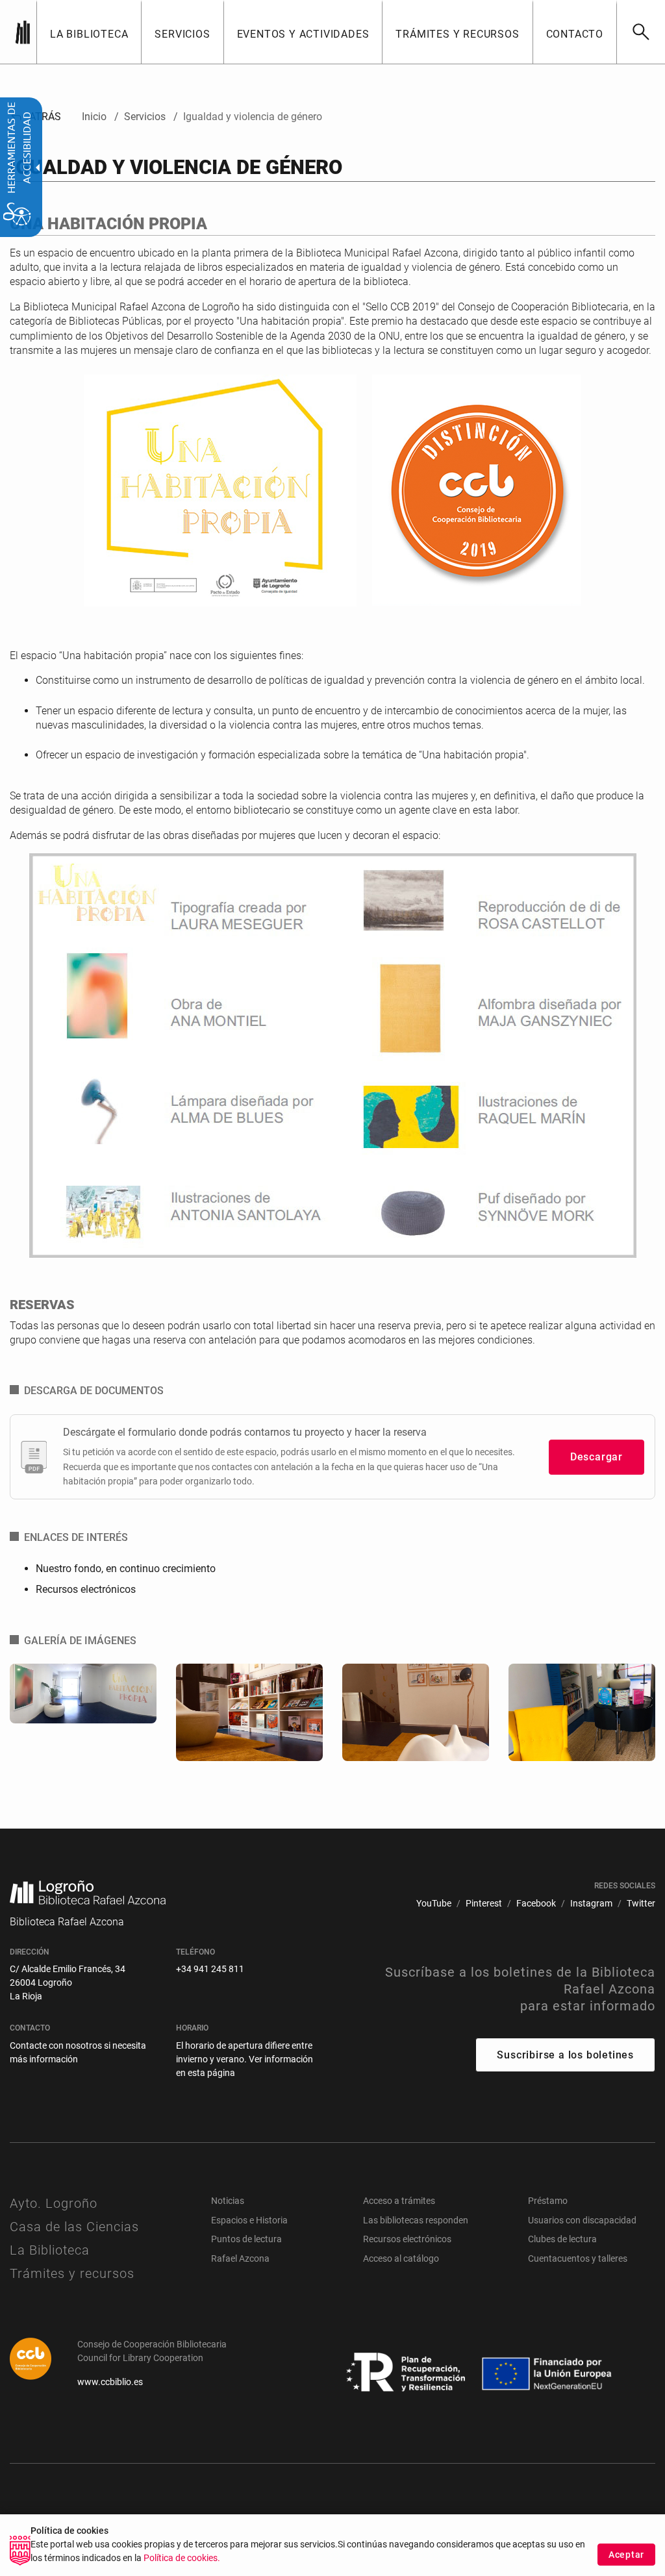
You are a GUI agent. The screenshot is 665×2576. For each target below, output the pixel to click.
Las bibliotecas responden (416, 2220)
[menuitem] (89, 32)
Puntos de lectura (246, 2239)
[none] (23, 32)
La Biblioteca (50, 2250)
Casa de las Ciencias (74, 2227)
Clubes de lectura (562, 2239)
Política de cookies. (182, 2558)
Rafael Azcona (240, 2258)
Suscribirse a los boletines (565, 2055)
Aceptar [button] (626, 2555)
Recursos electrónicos (86, 1589)
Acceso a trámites (399, 2201)
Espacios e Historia (249, 2220)
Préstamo (548, 2201)
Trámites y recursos (72, 2273)
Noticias (228, 2201)
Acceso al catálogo (401, 2258)
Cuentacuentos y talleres (578, 2258)
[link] (641, 32)
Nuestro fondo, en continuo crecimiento (126, 1569)
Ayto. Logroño (54, 2203)
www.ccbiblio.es (110, 2382)
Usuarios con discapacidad (582, 2220)
